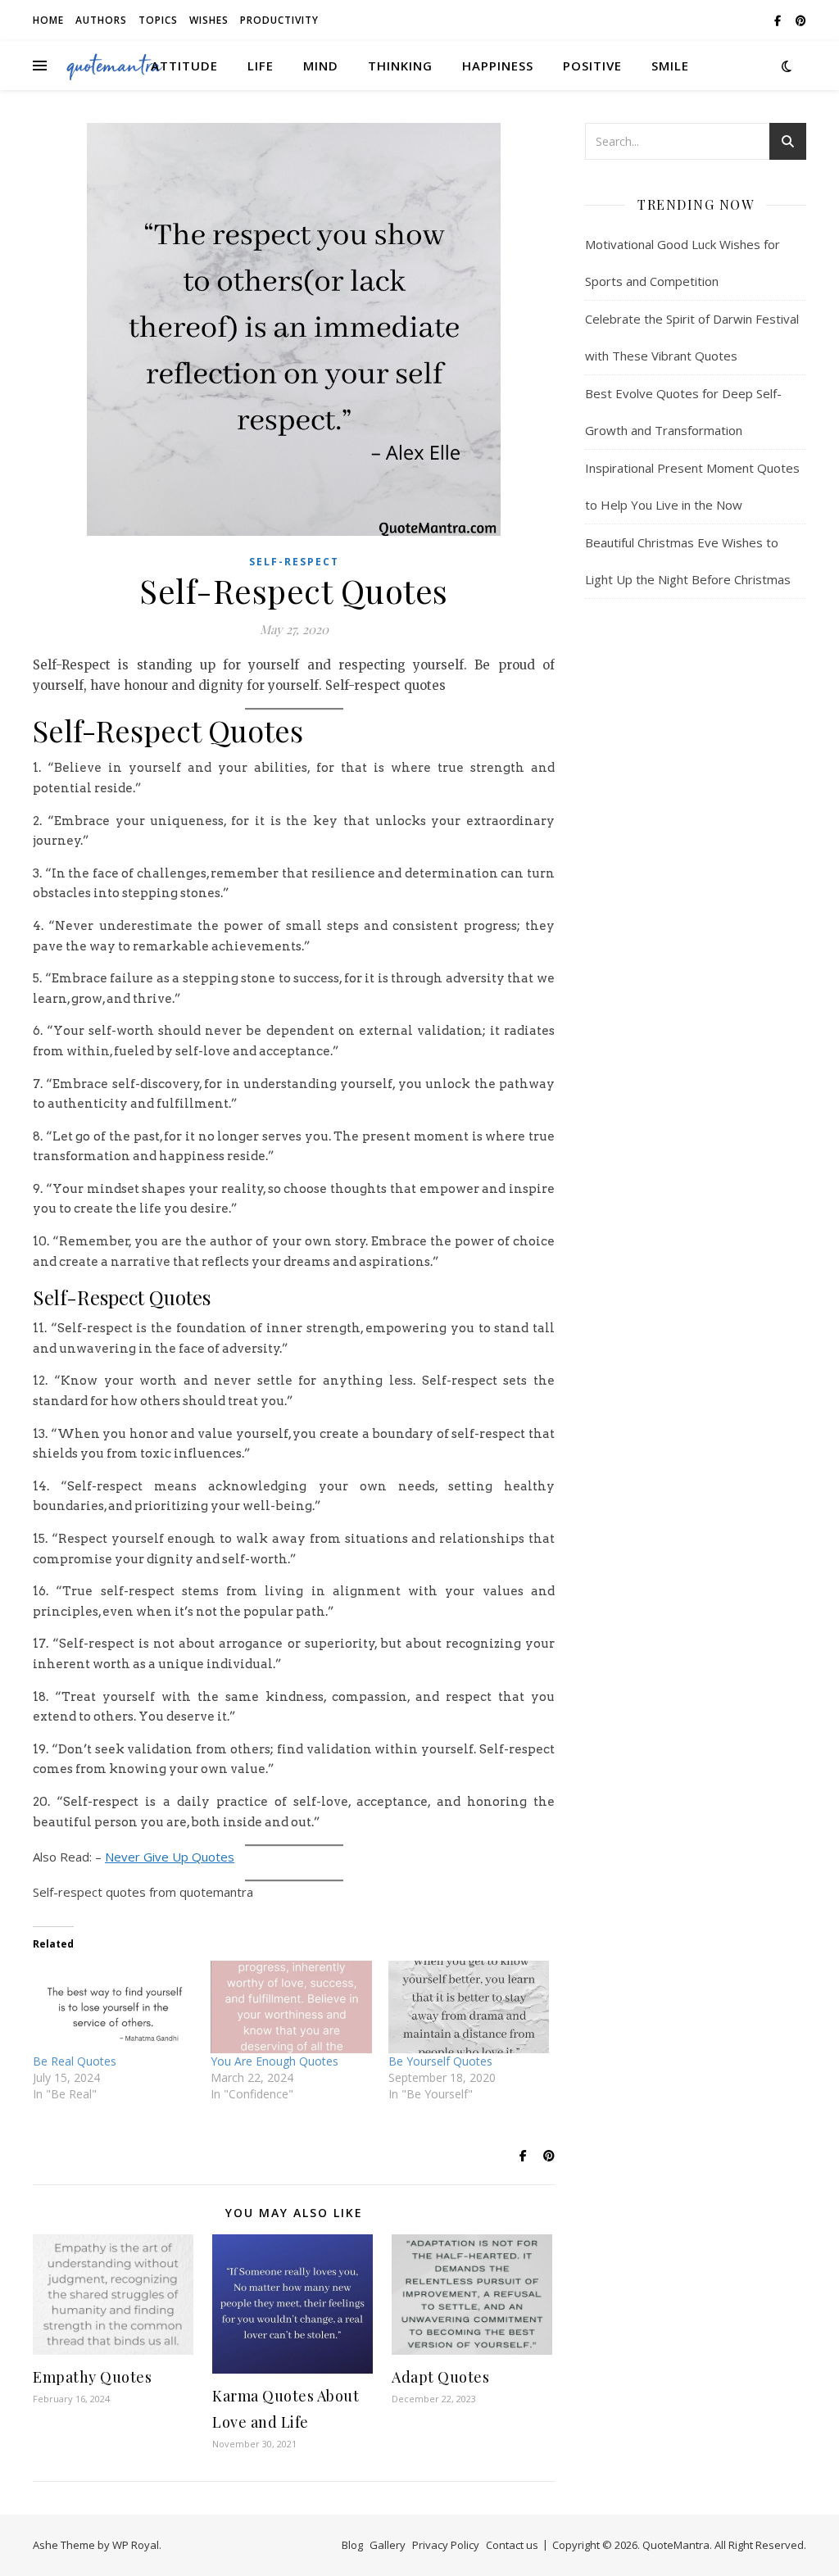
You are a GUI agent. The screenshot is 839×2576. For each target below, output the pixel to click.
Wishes (209, 20)
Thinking (400, 66)
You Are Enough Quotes (274, 2061)
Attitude (184, 66)
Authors (101, 20)
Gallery (388, 2545)
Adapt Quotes (440, 2377)
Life (261, 66)
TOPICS (158, 20)
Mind (321, 66)
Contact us (512, 2545)
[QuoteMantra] (115, 66)
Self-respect (294, 562)
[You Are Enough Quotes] (291, 2007)
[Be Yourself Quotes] (469, 2007)
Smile (670, 66)
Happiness (498, 66)
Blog (352, 2545)
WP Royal (136, 2545)
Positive (592, 66)
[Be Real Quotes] (113, 2007)
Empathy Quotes (92, 2377)
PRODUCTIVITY (279, 20)
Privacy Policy (446, 2545)
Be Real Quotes (75, 2061)
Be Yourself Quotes (440, 2061)
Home (48, 20)
